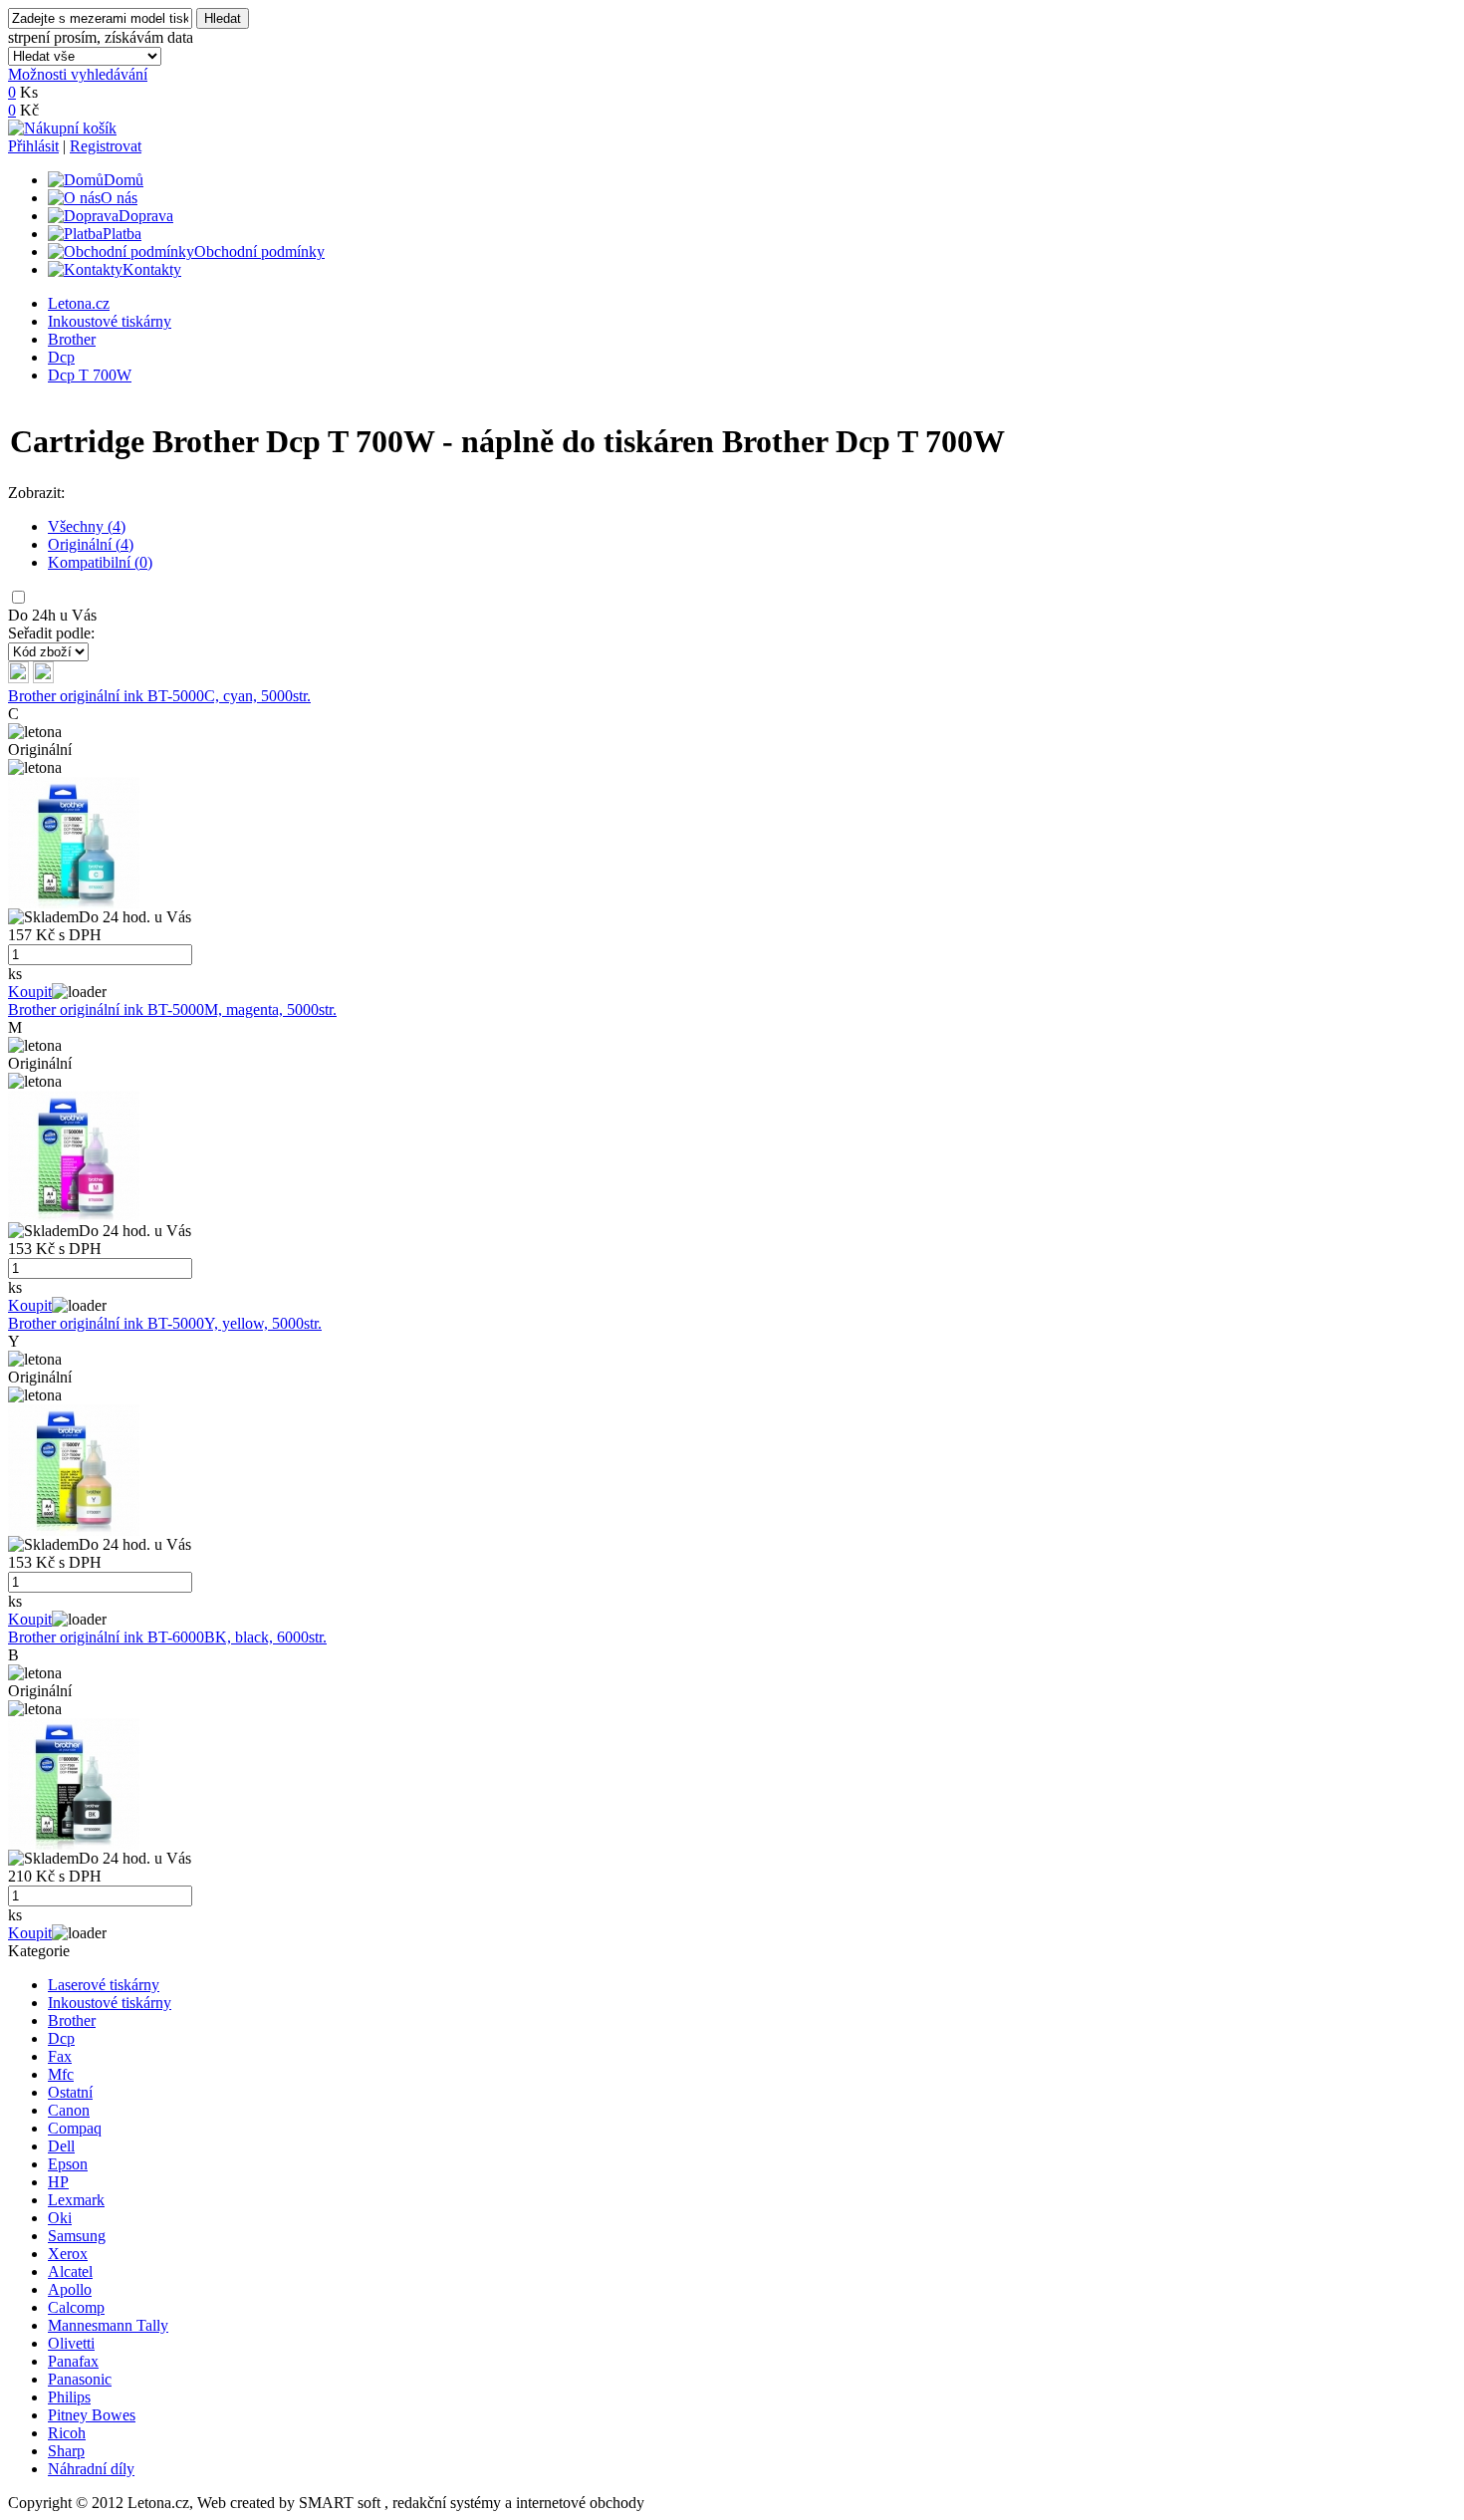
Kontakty (152, 269)
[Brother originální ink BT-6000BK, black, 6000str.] (74, 1844)
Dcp (61, 357)
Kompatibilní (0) (100, 562)
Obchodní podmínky (259, 252)
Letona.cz (79, 303)
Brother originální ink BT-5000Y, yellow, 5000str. (165, 1323)
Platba (122, 234)
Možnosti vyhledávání (78, 74)
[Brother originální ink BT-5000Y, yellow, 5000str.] (74, 1530)
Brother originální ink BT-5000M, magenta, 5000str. (172, 1009)
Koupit (30, 992)
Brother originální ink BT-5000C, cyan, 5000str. (159, 696)
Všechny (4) (87, 526)
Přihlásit (33, 146)
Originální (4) (91, 544)
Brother (72, 339)
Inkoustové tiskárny (110, 321)
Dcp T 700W (90, 375)
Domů (123, 180)
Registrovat (106, 146)
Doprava (146, 216)
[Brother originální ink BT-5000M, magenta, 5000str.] (74, 1217)
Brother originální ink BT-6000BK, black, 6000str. (167, 1637)
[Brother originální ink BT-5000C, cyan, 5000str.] (74, 903)
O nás (119, 198)
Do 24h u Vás (52, 615)
